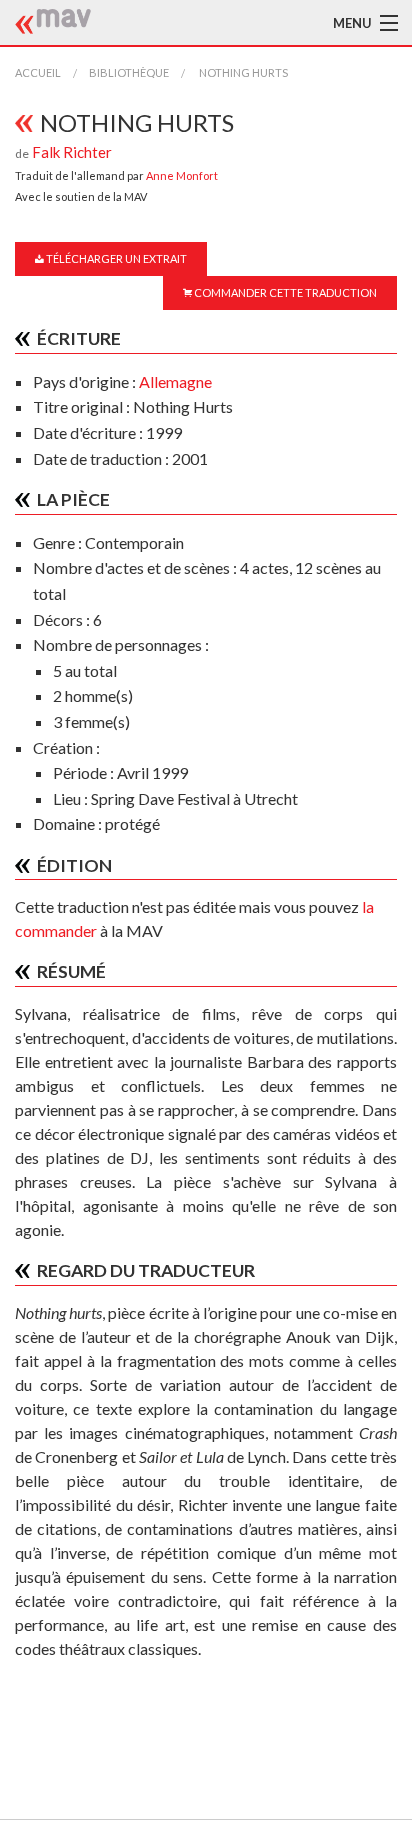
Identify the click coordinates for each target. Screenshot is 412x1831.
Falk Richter (72, 152)
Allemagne (175, 381)
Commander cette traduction (284, 292)
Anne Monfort (182, 175)
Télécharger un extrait (115, 258)
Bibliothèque (129, 72)
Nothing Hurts (242, 72)
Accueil (38, 72)
